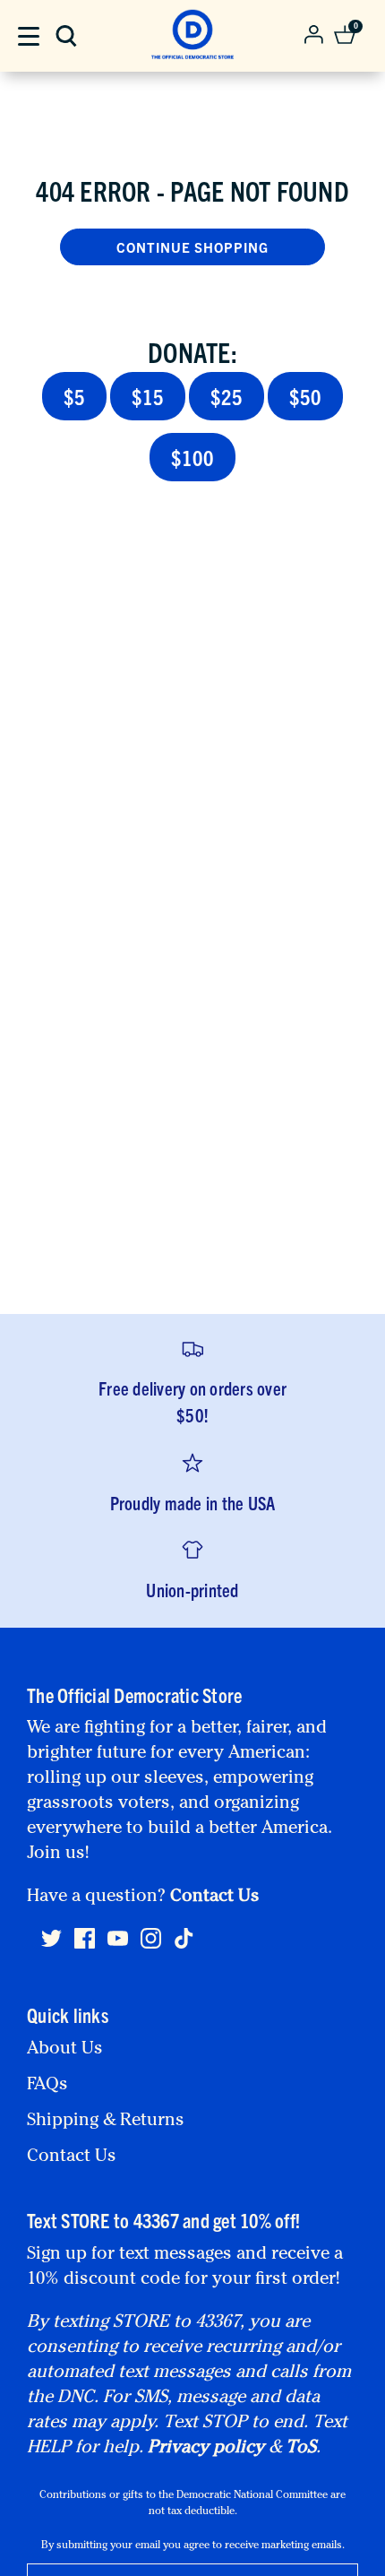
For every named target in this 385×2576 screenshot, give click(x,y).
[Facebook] (85, 1946)
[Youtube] (118, 1946)
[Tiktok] (184, 1939)
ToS (301, 2449)
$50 (305, 396)
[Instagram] (151, 1946)
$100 (192, 457)
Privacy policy (206, 2449)
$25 (227, 396)
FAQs (47, 2086)
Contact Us (215, 1897)
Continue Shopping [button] (192, 247)
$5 (74, 396)
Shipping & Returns (106, 2122)
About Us (65, 2050)
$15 (148, 396)
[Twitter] (51, 1946)
